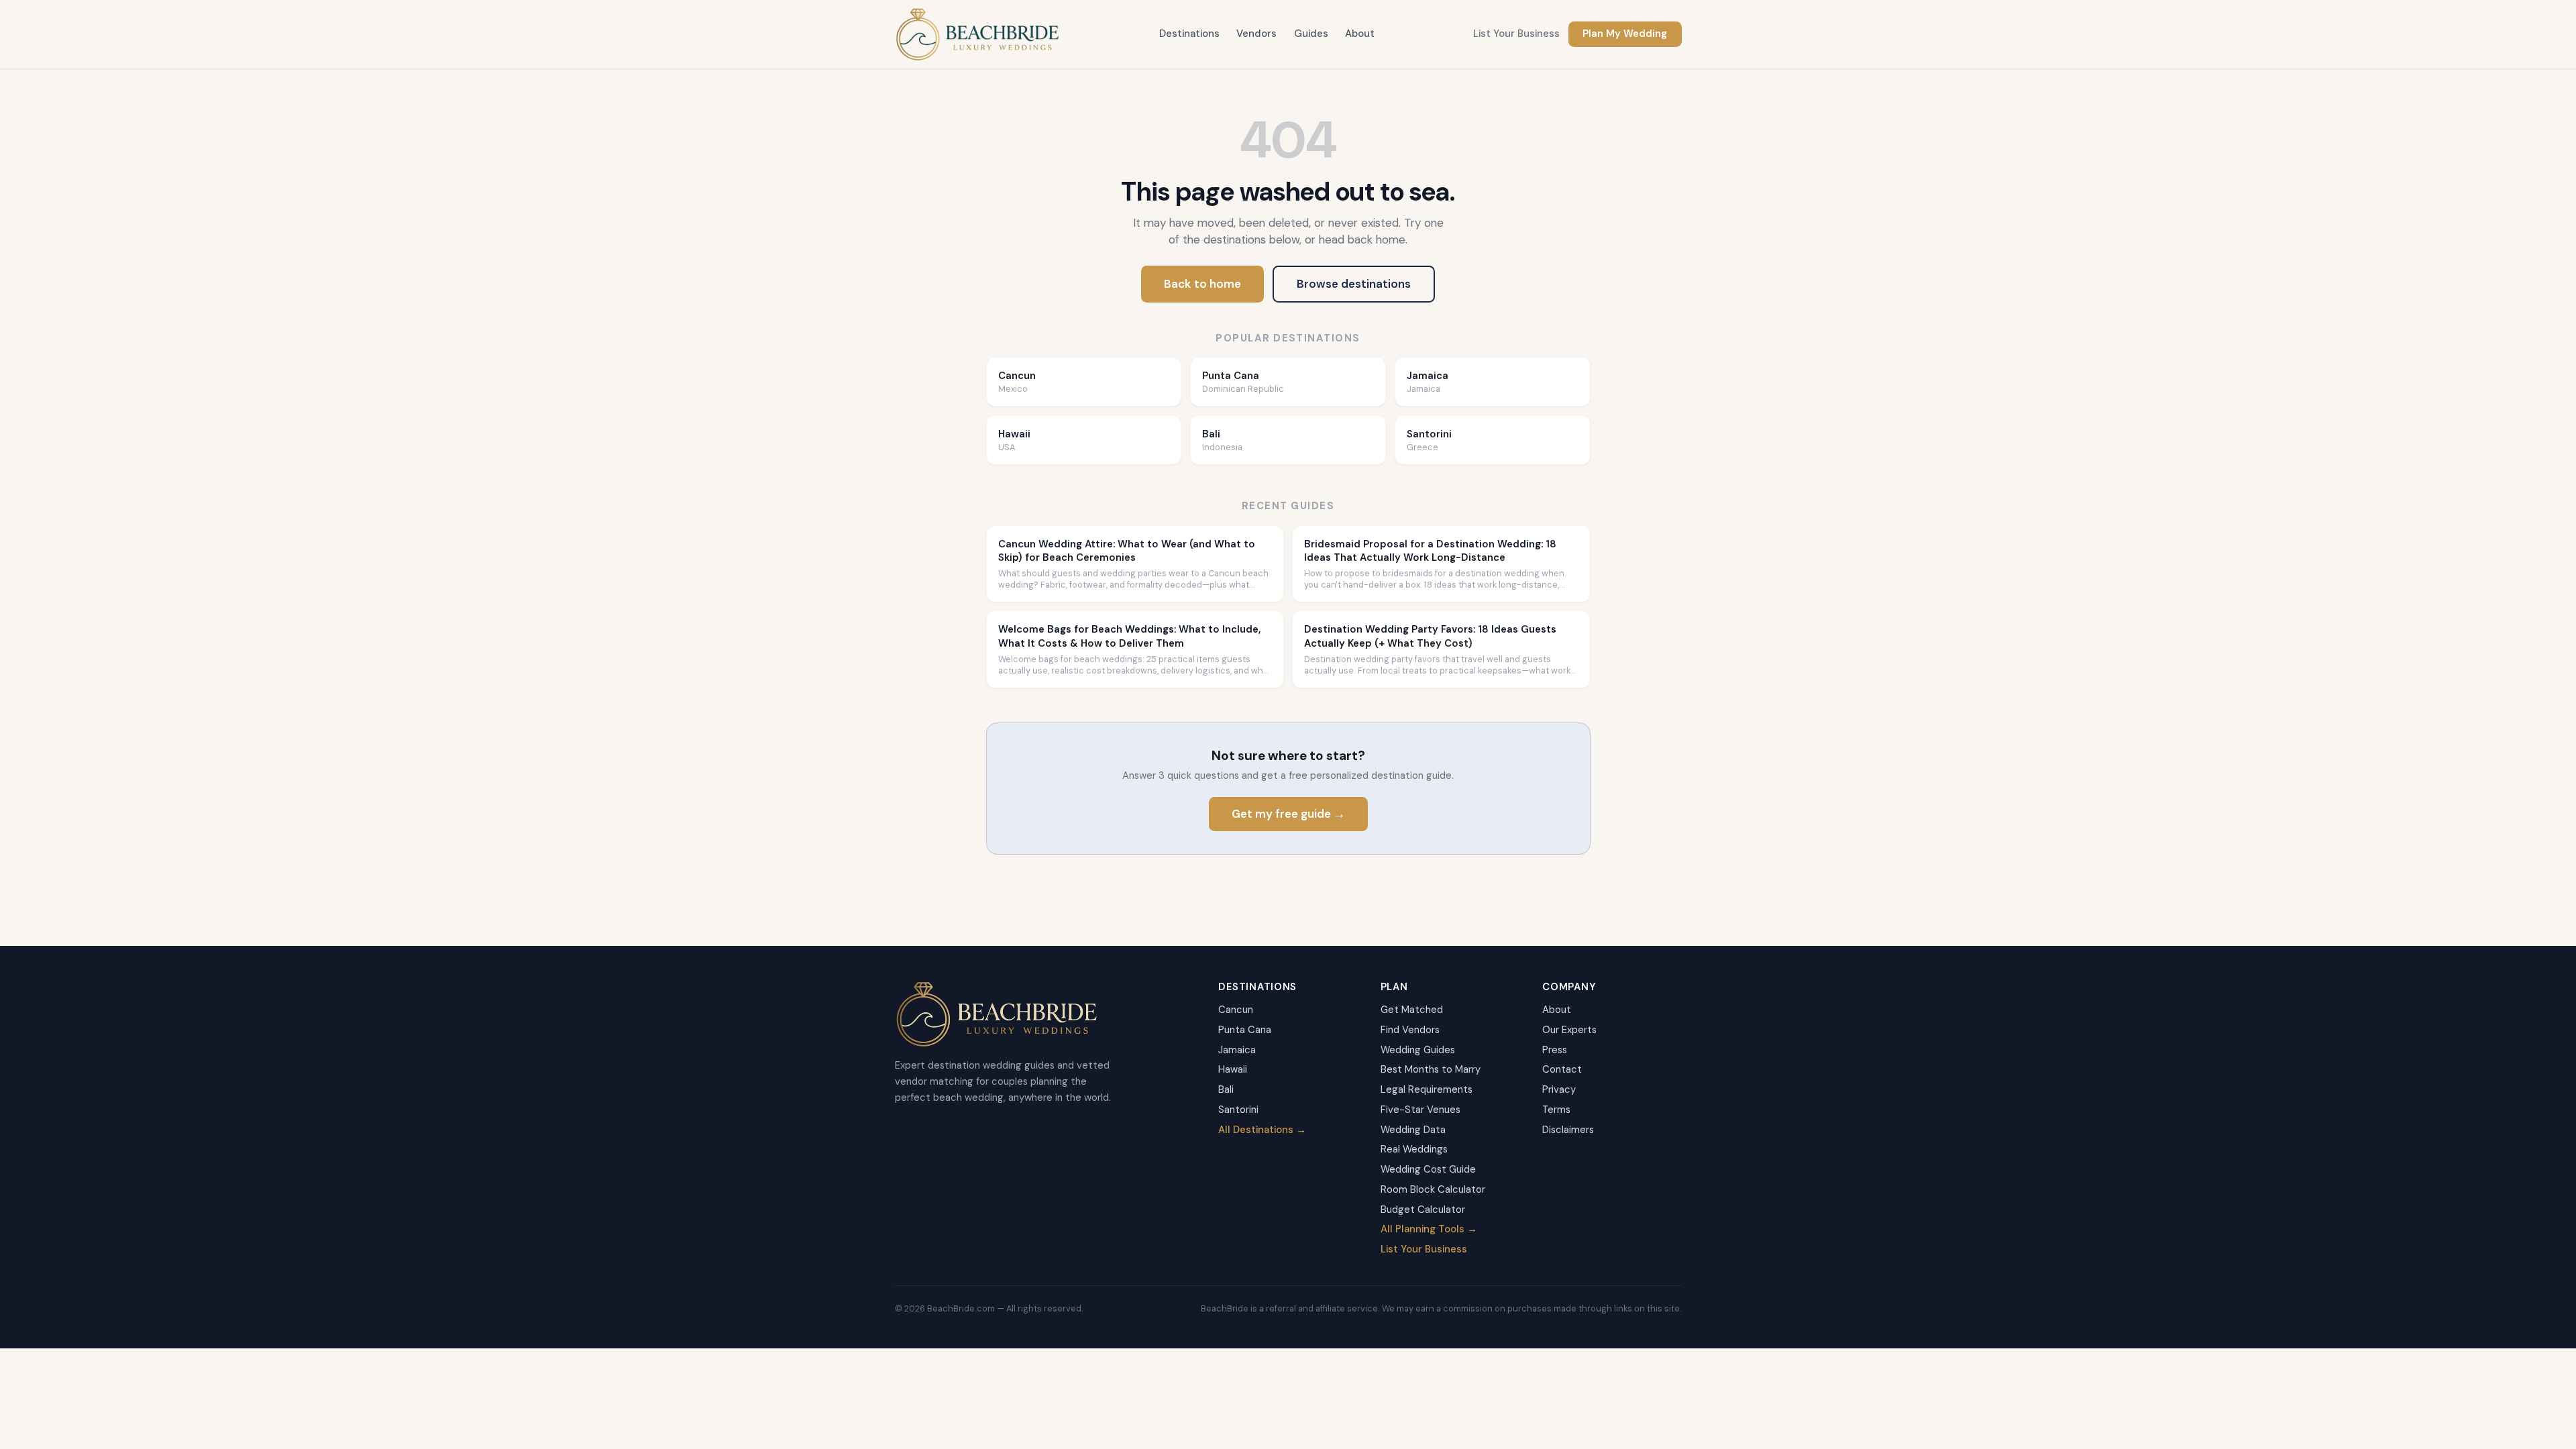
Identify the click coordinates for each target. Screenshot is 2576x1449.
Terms (1556, 1110)
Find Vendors (1410, 1030)
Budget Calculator (1423, 1210)
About (1360, 34)
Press (1555, 1050)
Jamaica (1237, 1050)
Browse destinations (1354, 284)
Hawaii (1233, 1069)
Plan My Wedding (1625, 34)
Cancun (1236, 1010)
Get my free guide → (1288, 814)
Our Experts (1569, 1030)
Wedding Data (1413, 1130)
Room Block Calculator (1433, 1189)
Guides (1311, 34)
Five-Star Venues (1420, 1110)
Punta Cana (1245, 1030)
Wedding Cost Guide (1428, 1169)
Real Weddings (1414, 1149)
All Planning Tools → (1429, 1229)
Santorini (1238, 1110)
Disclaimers (1568, 1130)
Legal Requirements (1427, 1089)
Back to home (1202, 284)
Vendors (1256, 34)
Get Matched (1412, 1010)
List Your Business (1516, 34)
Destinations (1189, 34)
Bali (1226, 1089)
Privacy (1559, 1089)
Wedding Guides (1418, 1050)
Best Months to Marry (1431, 1069)
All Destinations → (1262, 1130)
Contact (1562, 1069)
